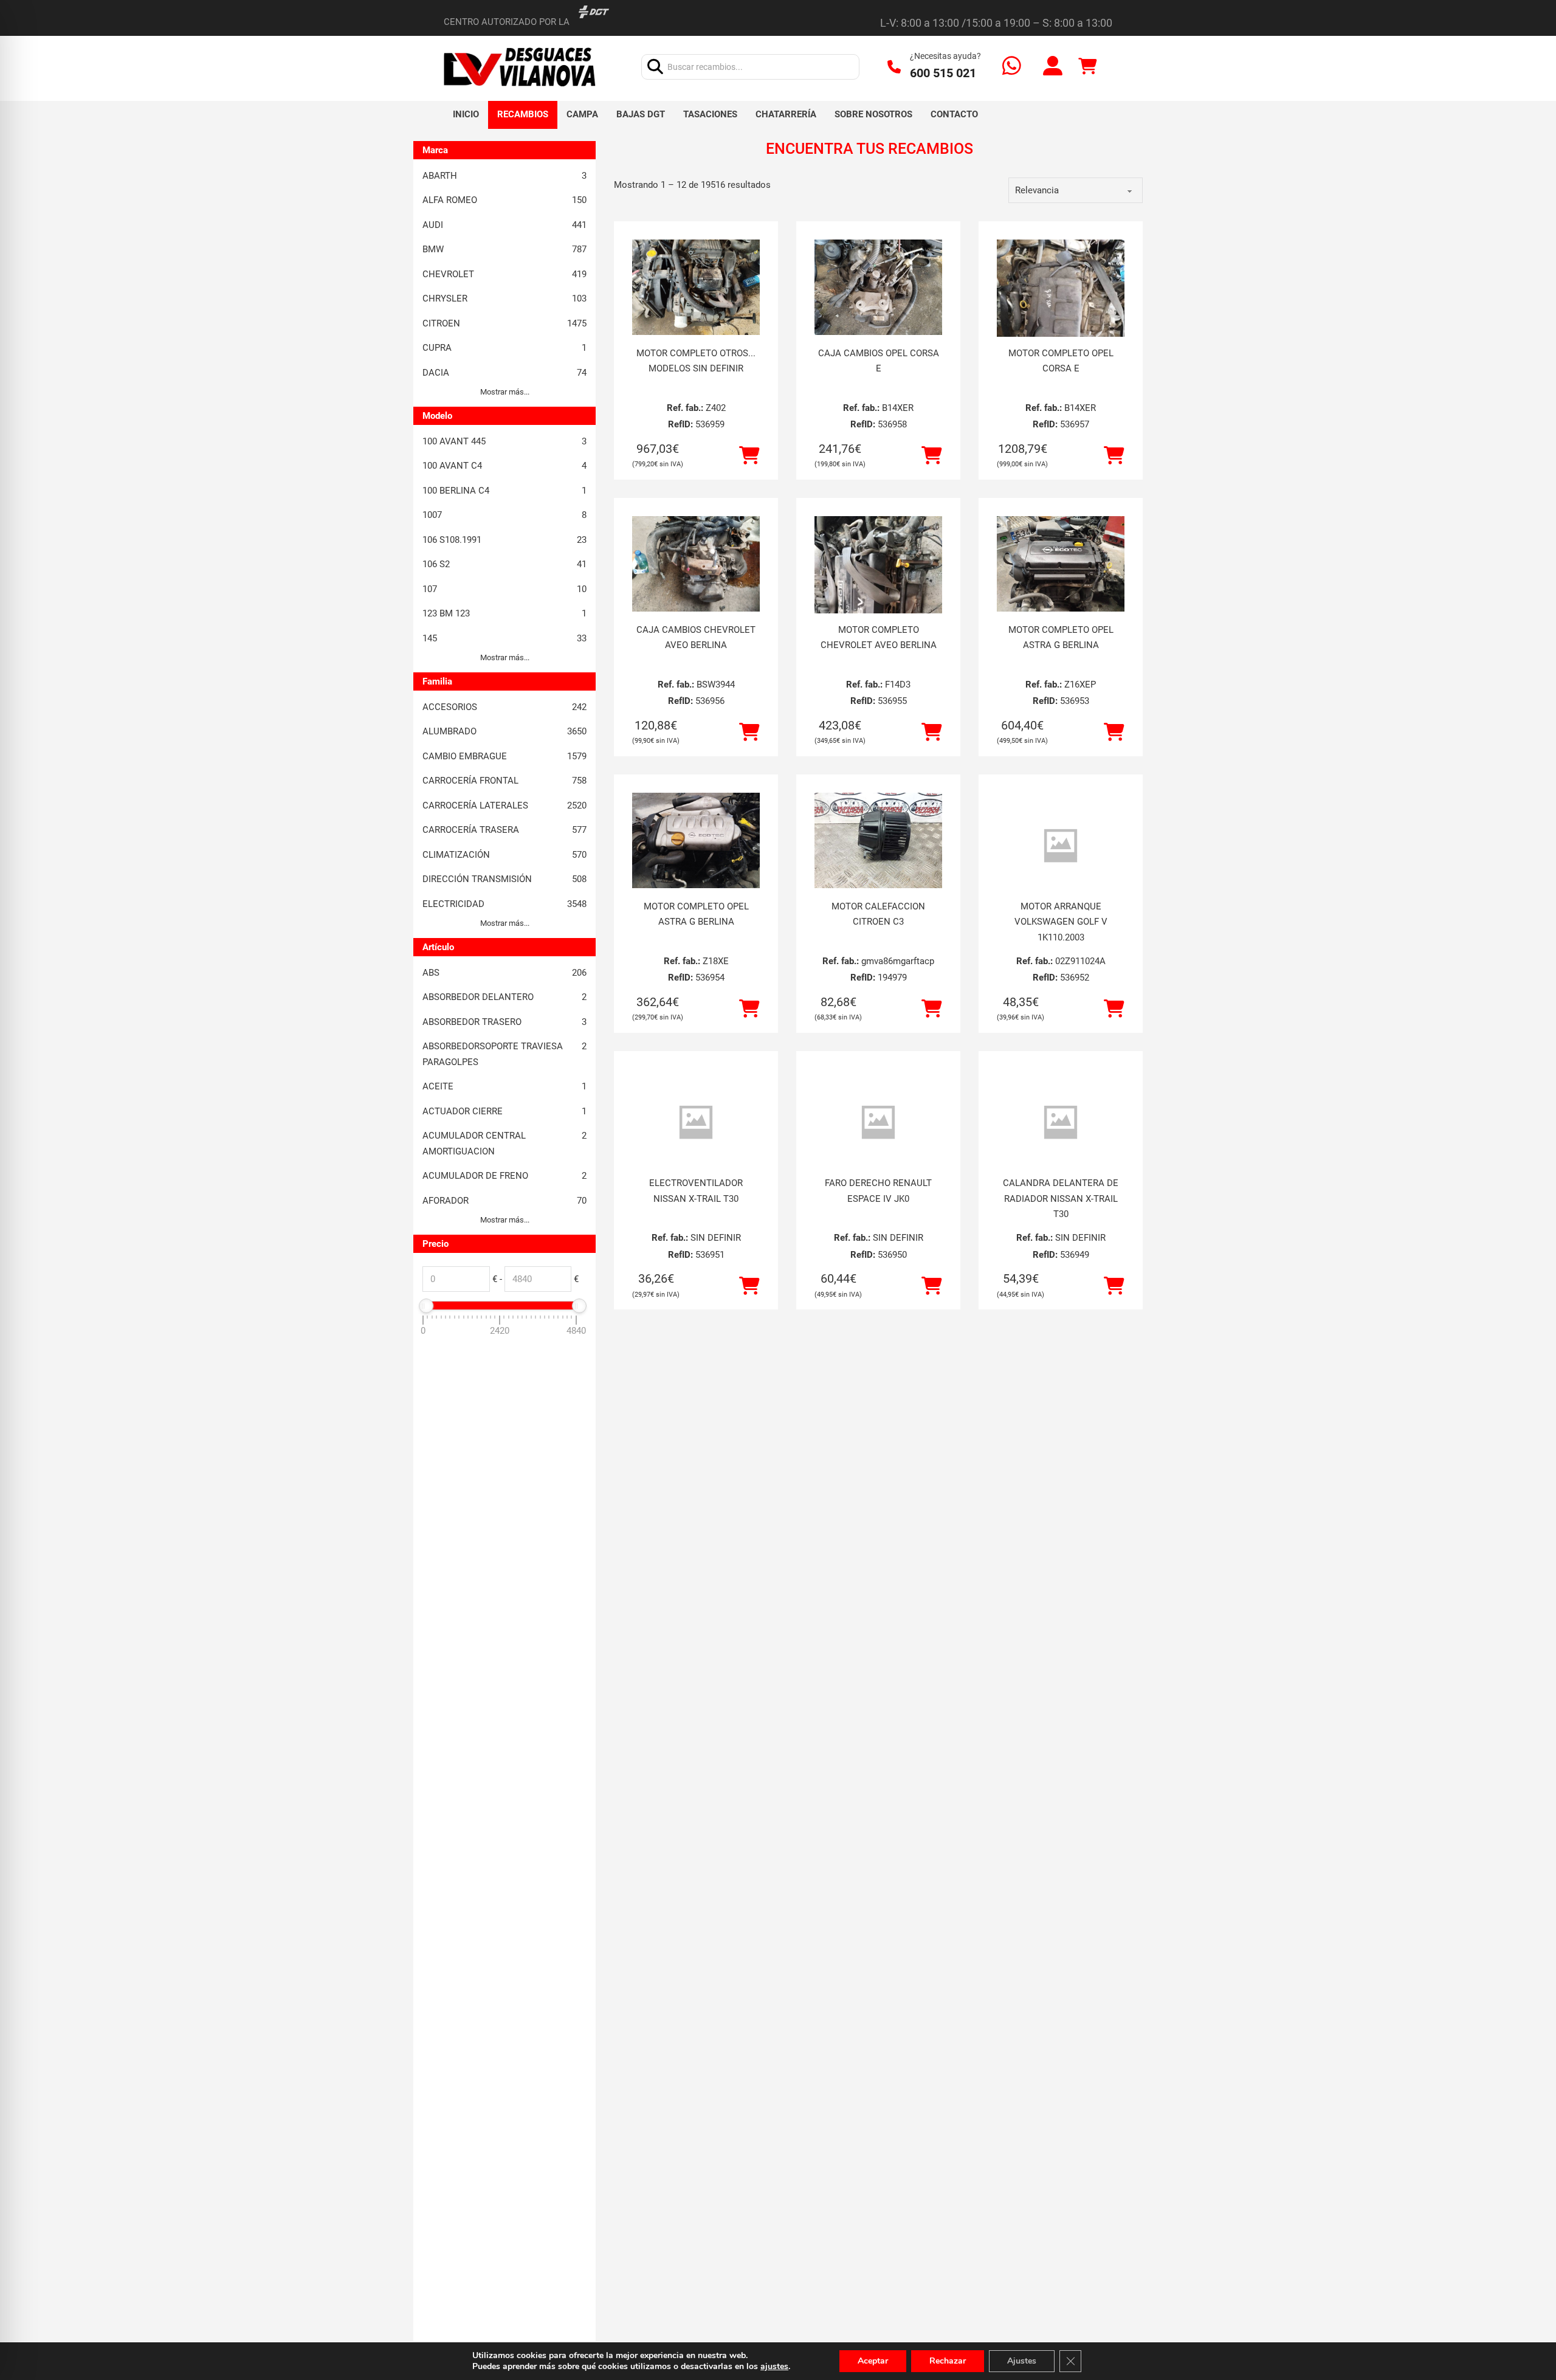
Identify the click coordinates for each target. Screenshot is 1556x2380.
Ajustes (1022, 2361)
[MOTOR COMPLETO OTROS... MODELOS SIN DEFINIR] (696, 288)
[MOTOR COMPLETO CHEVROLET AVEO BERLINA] (878, 601)
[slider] (426, 1306)
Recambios (523, 114)
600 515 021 (943, 73)
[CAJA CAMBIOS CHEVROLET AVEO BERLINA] (696, 564)
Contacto (954, 114)
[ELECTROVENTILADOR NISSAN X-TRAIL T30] (696, 1123)
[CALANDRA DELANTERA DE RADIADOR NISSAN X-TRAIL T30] (1061, 1123)
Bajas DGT (641, 114)
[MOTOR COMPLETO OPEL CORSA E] (1061, 325)
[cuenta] (1053, 67)
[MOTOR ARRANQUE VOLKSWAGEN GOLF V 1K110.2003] (1061, 846)
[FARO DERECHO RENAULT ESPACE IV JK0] (878, 1123)
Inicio (466, 114)
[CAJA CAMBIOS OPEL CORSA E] (878, 288)
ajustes (774, 2367)
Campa (582, 114)
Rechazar (948, 2361)
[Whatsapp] (1012, 67)
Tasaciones (710, 114)
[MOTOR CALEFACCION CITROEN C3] (878, 841)
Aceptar (873, 2361)
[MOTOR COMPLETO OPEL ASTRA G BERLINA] (1061, 564)
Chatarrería (786, 114)
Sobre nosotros (873, 114)
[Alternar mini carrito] (1087, 67)
